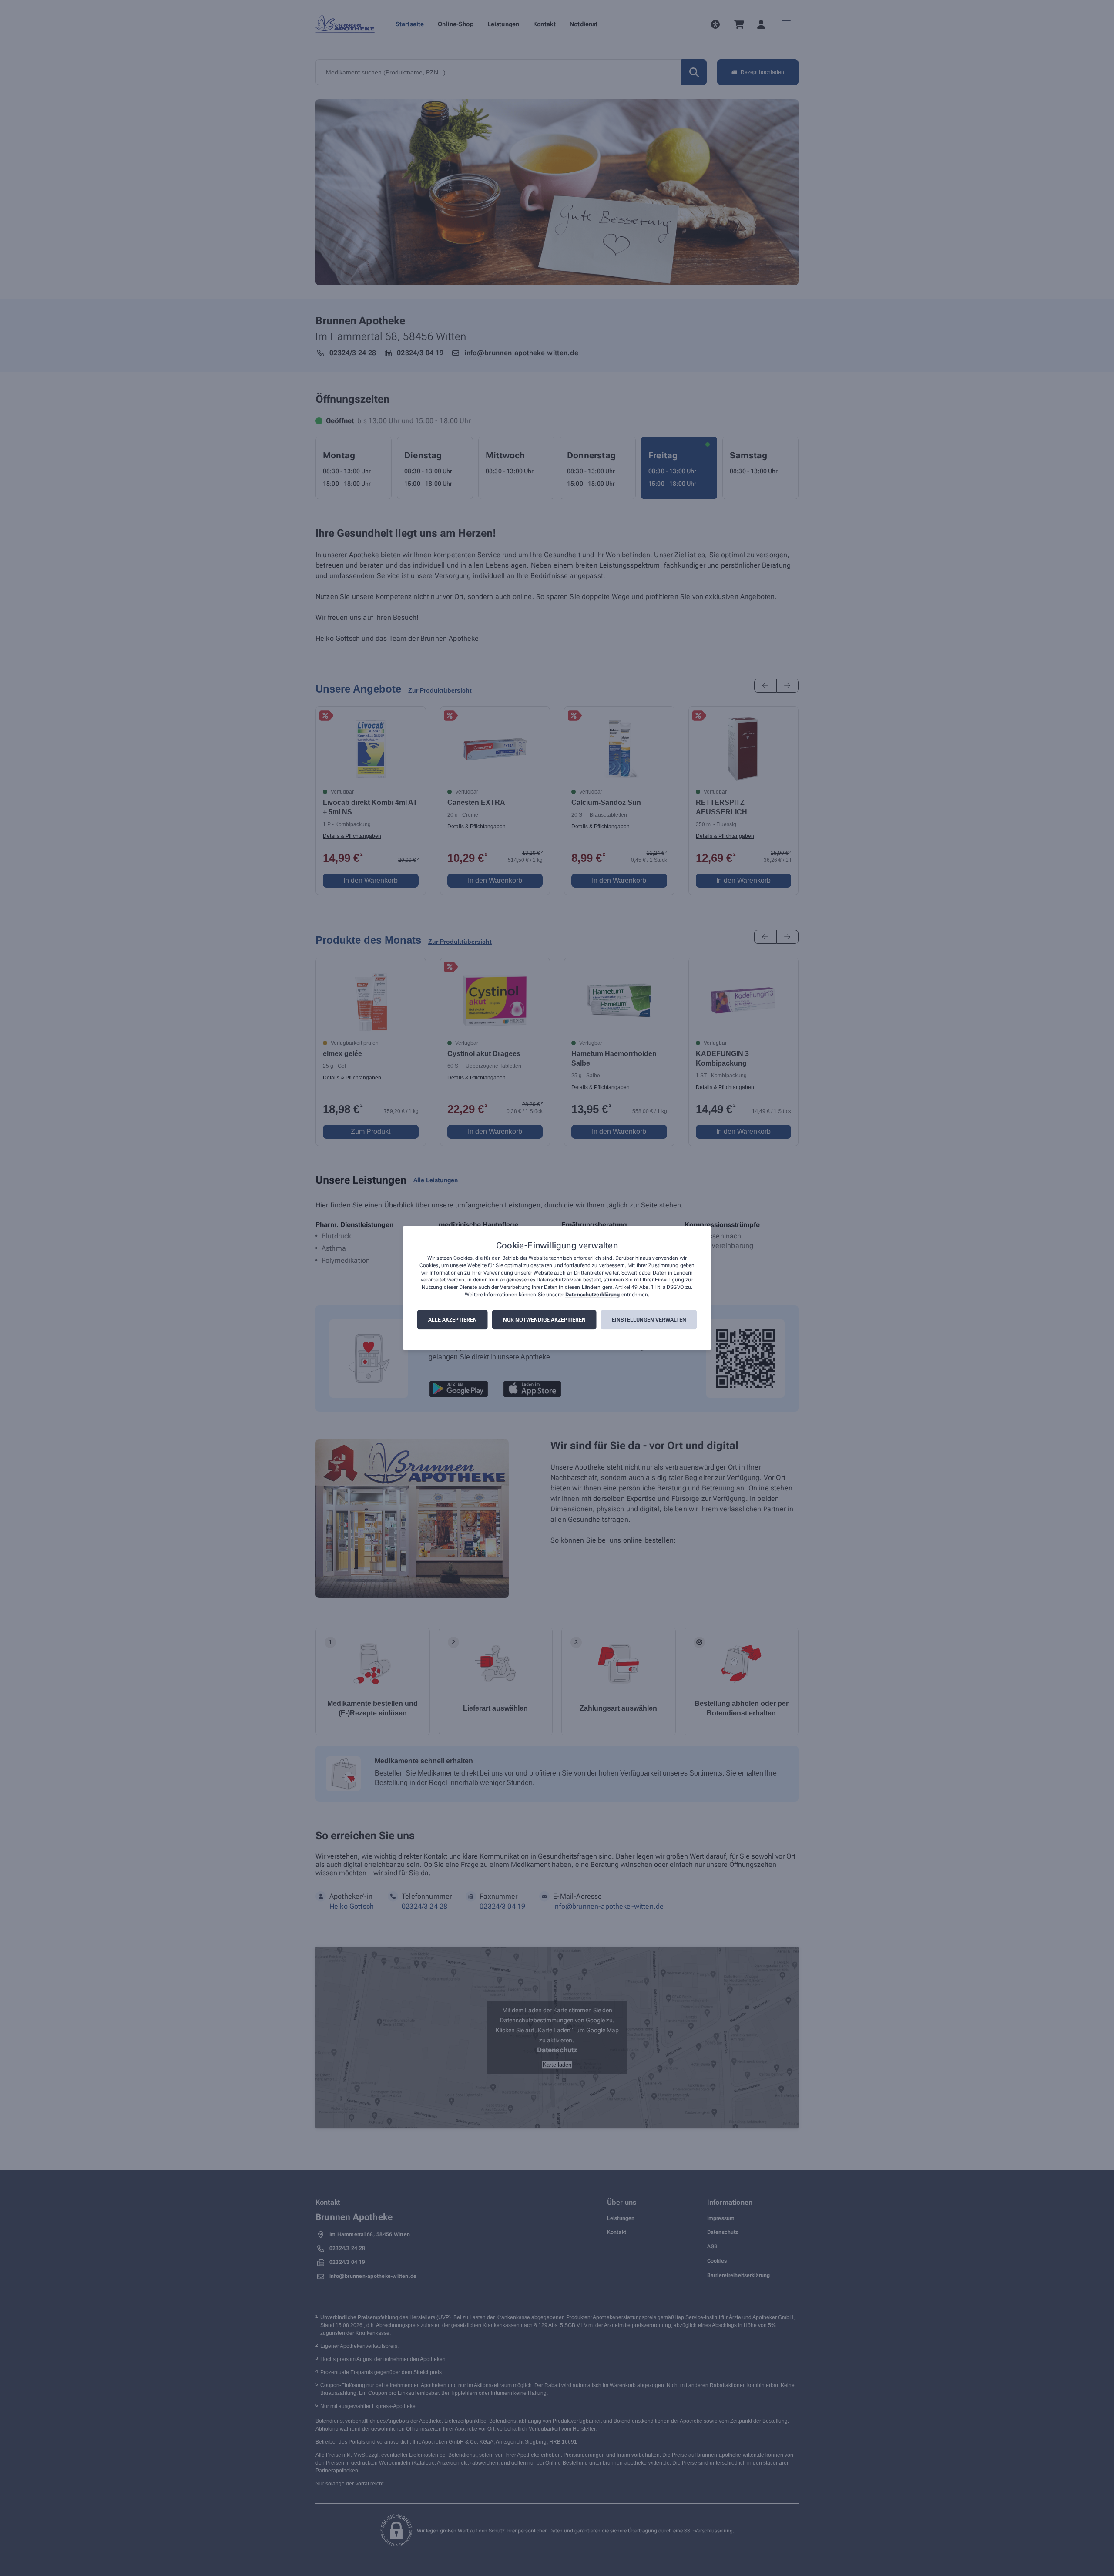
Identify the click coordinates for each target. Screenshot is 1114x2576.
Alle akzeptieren (453, 1320)
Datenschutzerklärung (592, 1295)
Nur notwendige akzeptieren (544, 1320)
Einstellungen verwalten (649, 1320)
